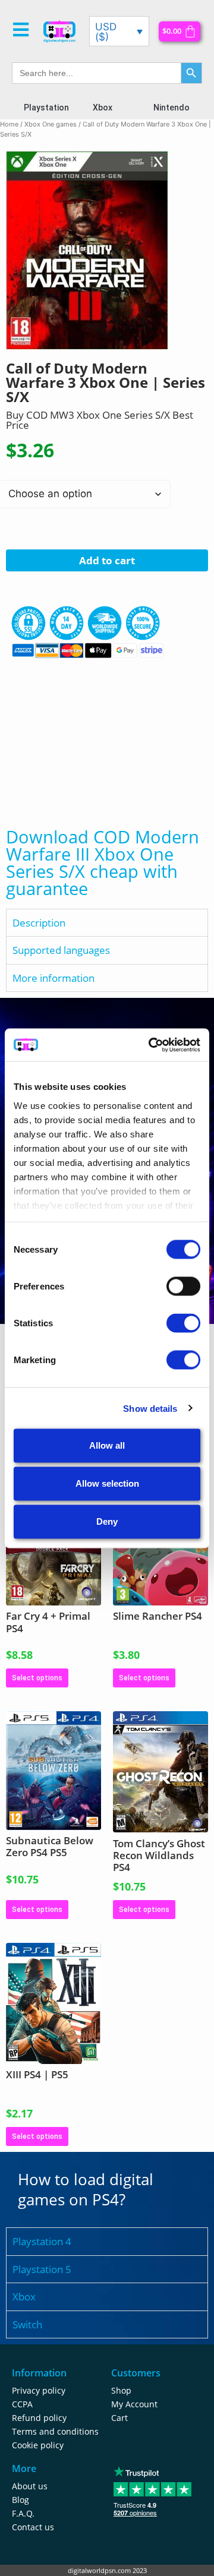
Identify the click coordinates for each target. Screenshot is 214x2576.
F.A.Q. (23, 2513)
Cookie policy (38, 2445)
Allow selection (107, 1483)
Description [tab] (39, 923)
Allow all (107, 1445)
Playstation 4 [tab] (42, 2241)
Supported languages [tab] (61, 950)
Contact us (33, 2527)
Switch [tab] (27, 2324)
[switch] (183, 1287)
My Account (134, 2404)
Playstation (46, 108)
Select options (37, 1678)
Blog (21, 2500)
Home (9, 124)
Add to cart (107, 560)
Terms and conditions (55, 2431)
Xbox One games (51, 124)
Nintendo (171, 108)
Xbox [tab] (24, 2297)
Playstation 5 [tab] (42, 2269)
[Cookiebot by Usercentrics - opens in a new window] (151, 1045)
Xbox (103, 108)
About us (30, 2486)
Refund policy (39, 2418)
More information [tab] (53, 978)
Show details (150, 1408)
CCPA (22, 2404)
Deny (107, 1521)
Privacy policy (39, 2390)
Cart (119, 2418)
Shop (121, 2390)
